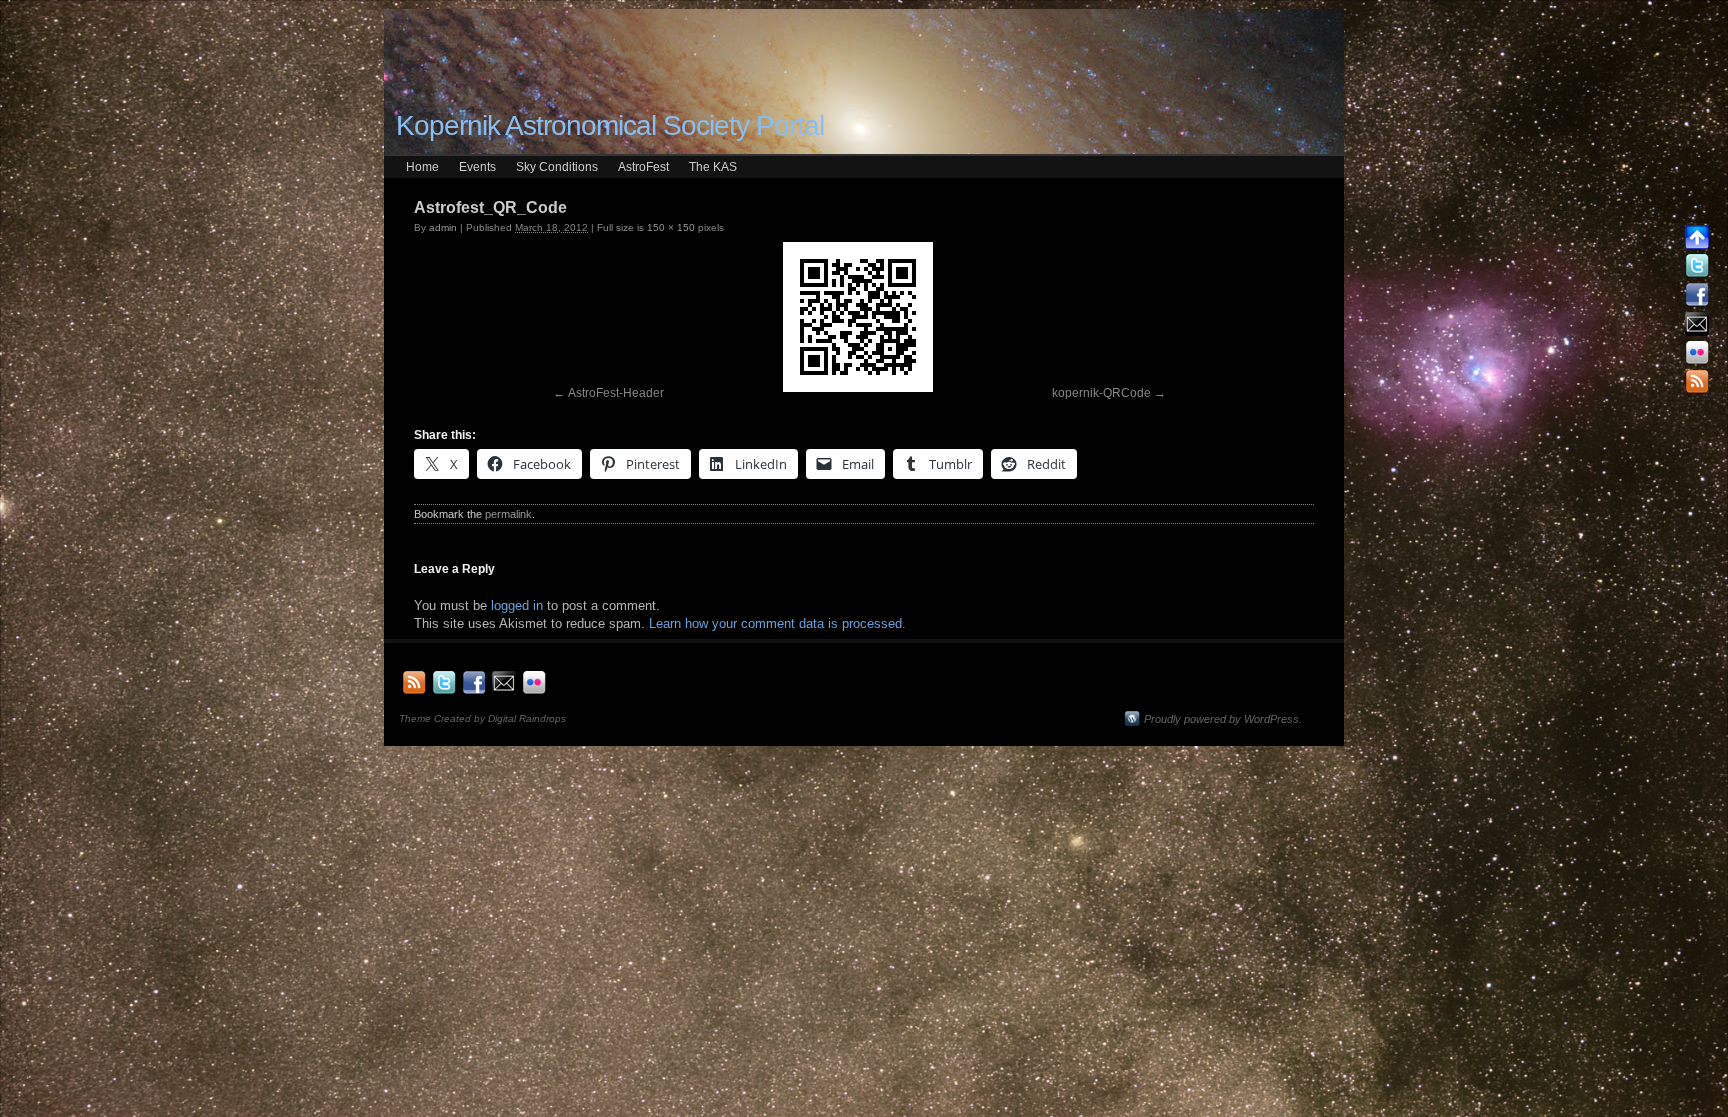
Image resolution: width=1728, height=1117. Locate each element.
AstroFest (643, 167)
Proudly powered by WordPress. (1223, 719)
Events (477, 167)
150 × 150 (671, 227)
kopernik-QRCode (1101, 393)
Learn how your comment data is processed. (777, 623)
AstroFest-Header (616, 393)
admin (443, 227)
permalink (508, 514)
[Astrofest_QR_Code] (858, 317)
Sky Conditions (557, 167)
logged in (517, 605)
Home (422, 167)
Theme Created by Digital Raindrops (482, 718)
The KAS (713, 167)
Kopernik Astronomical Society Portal (610, 125)
